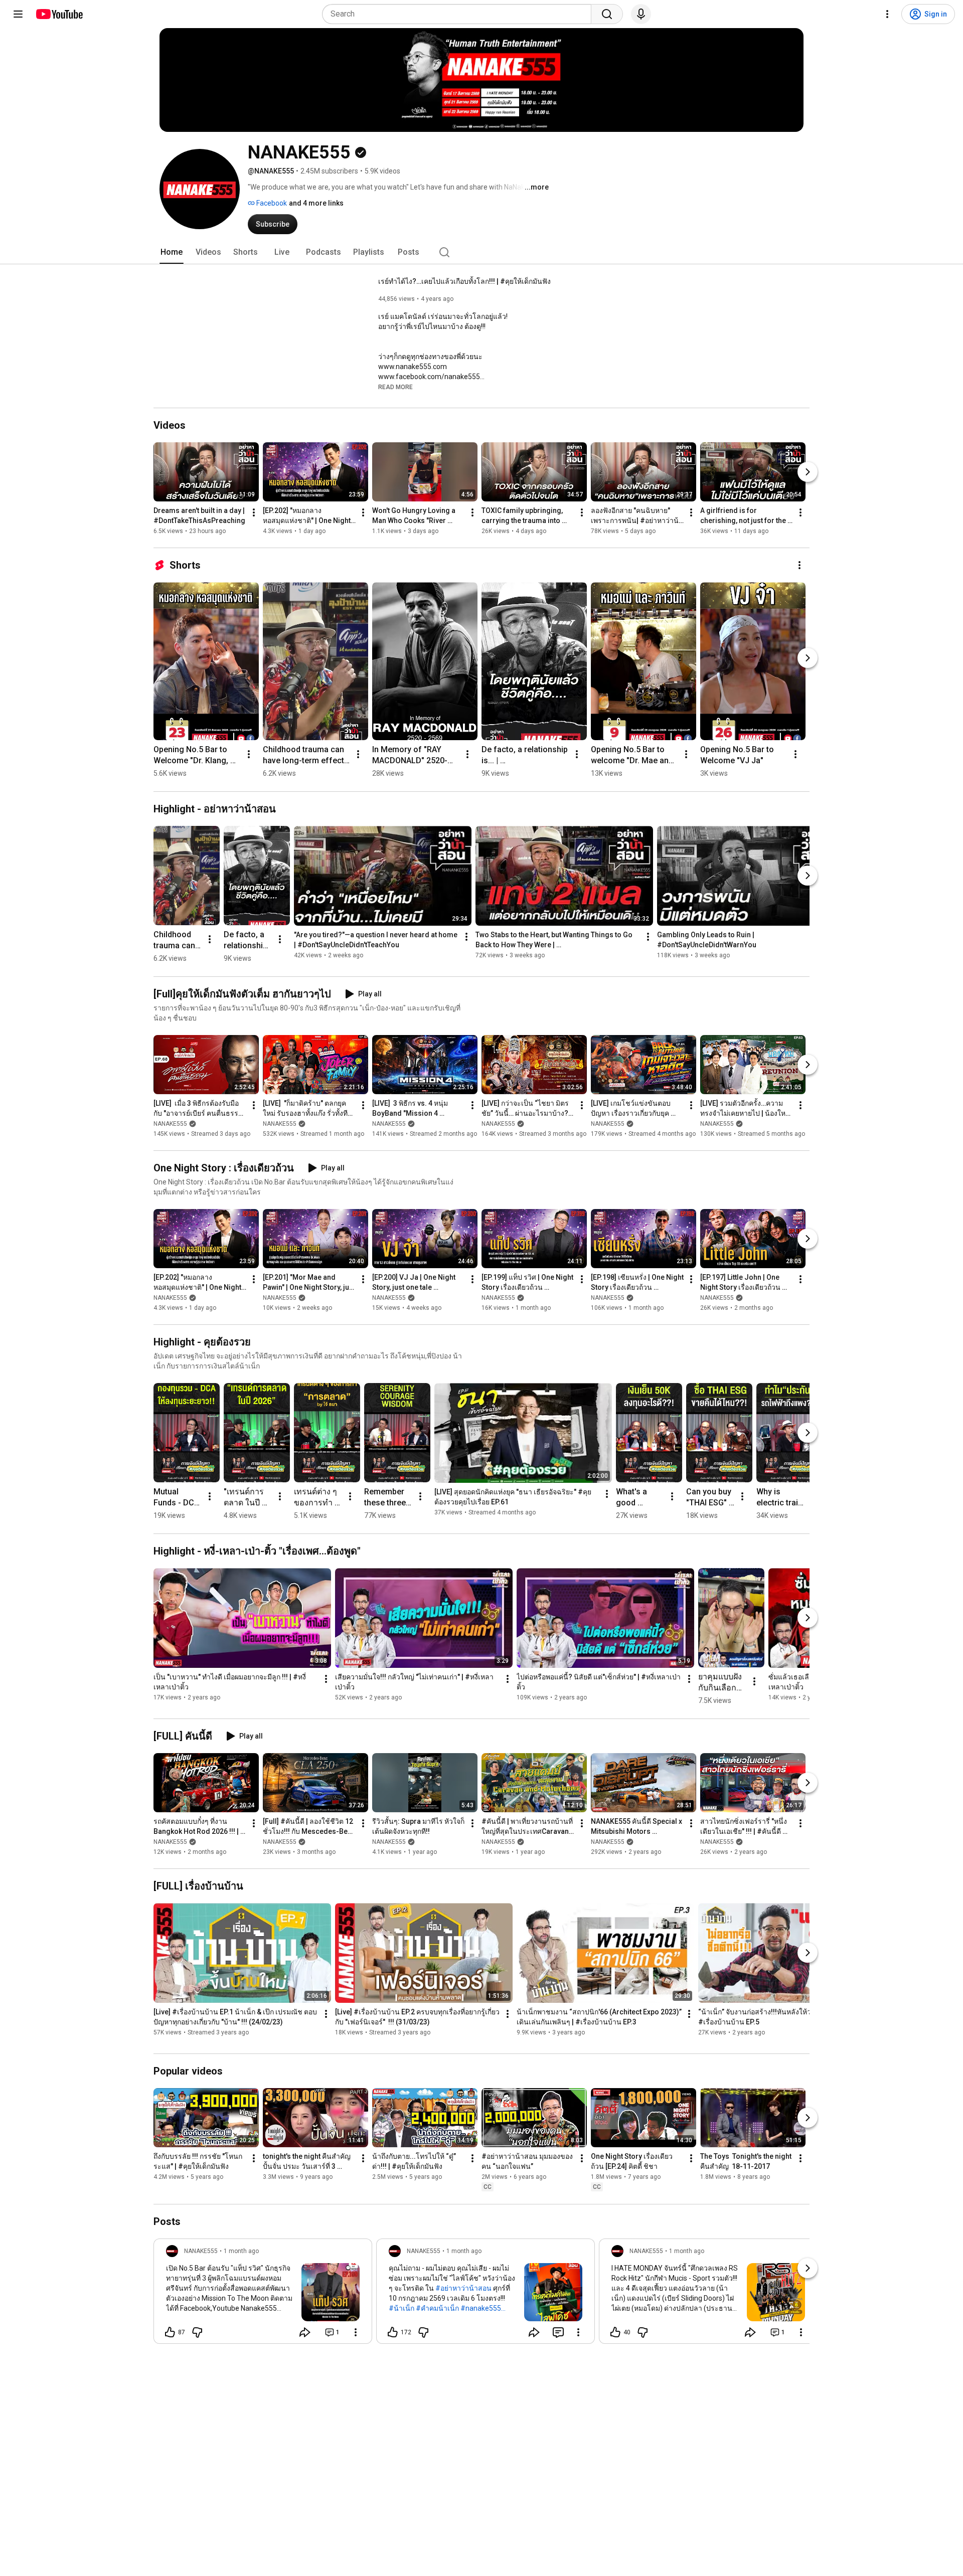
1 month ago (241, 2251)
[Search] (607, 14)
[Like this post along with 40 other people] (615, 2332)
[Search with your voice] (641, 14)
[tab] (172, 252)
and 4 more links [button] (316, 203)
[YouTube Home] (59, 14)
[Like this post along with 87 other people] (170, 2332)
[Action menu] (356, 2332)
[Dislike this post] (197, 2332)
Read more (395, 387)
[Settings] (887, 14)
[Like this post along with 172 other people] (393, 2332)
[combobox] (460, 14)
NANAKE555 (170, 1124)
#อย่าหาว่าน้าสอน (463, 2288)
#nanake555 (481, 2308)
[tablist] (481, 252)
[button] (395, 387)
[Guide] (18, 14)
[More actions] (254, 512)
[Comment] (558, 2332)
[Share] (305, 2332)
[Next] (808, 472)
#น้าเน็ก (402, 2308)
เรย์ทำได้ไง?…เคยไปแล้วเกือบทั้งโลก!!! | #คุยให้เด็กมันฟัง (464, 281)
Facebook (271, 203)
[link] (263, 2294)
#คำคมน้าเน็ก (437, 2308)
